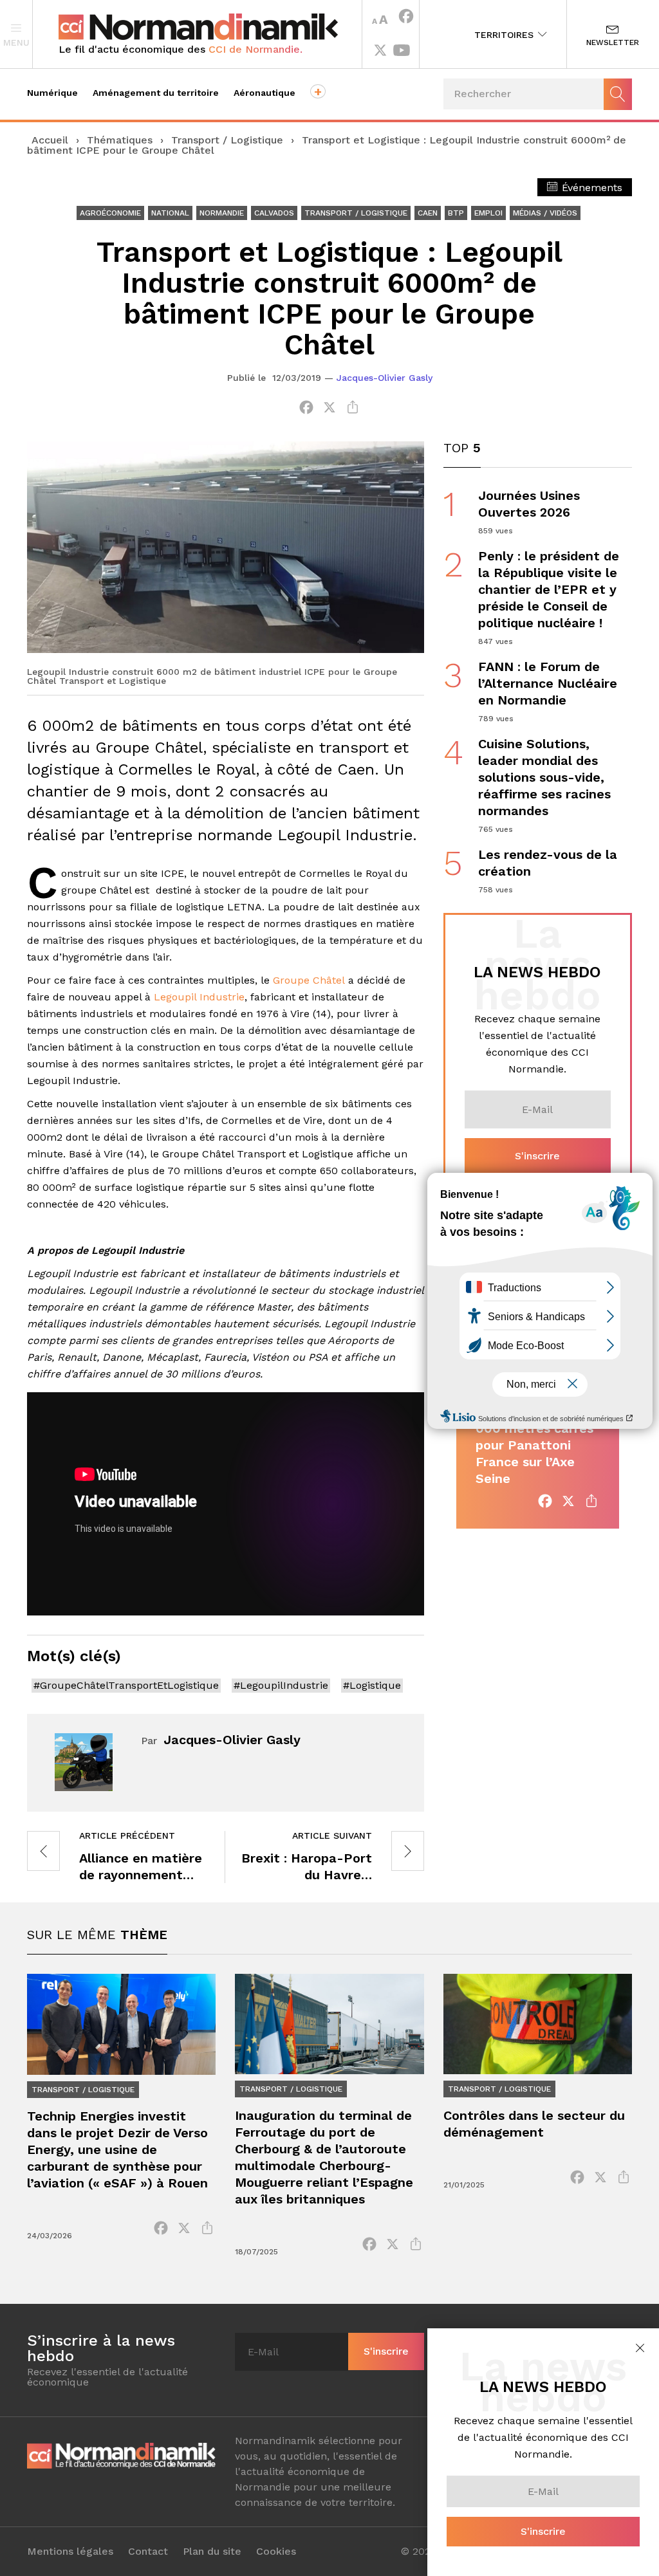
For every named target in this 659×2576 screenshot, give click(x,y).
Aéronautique (265, 93)
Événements (590, 188)
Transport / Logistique (227, 140)
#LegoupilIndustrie (281, 1685)
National (170, 213)
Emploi (488, 213)
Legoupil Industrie (199, 997)
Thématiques (120, 140)
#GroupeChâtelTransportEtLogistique (126, 1685)
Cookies (276, 2552)
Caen (428, 213)
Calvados (274, 213)
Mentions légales (70, 2552)
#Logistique (372, 1685)
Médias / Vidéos (545, 213)
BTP (456, 213)
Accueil (50, 140)
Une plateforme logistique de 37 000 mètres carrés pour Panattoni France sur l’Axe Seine (534, 1437)
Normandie (222, 213)
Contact (148, 2552)
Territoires (506, 35)
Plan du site (212, 2552)
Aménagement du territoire (156, 93)
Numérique (52, 93)
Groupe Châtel (309, 980)
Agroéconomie (110, 213)
